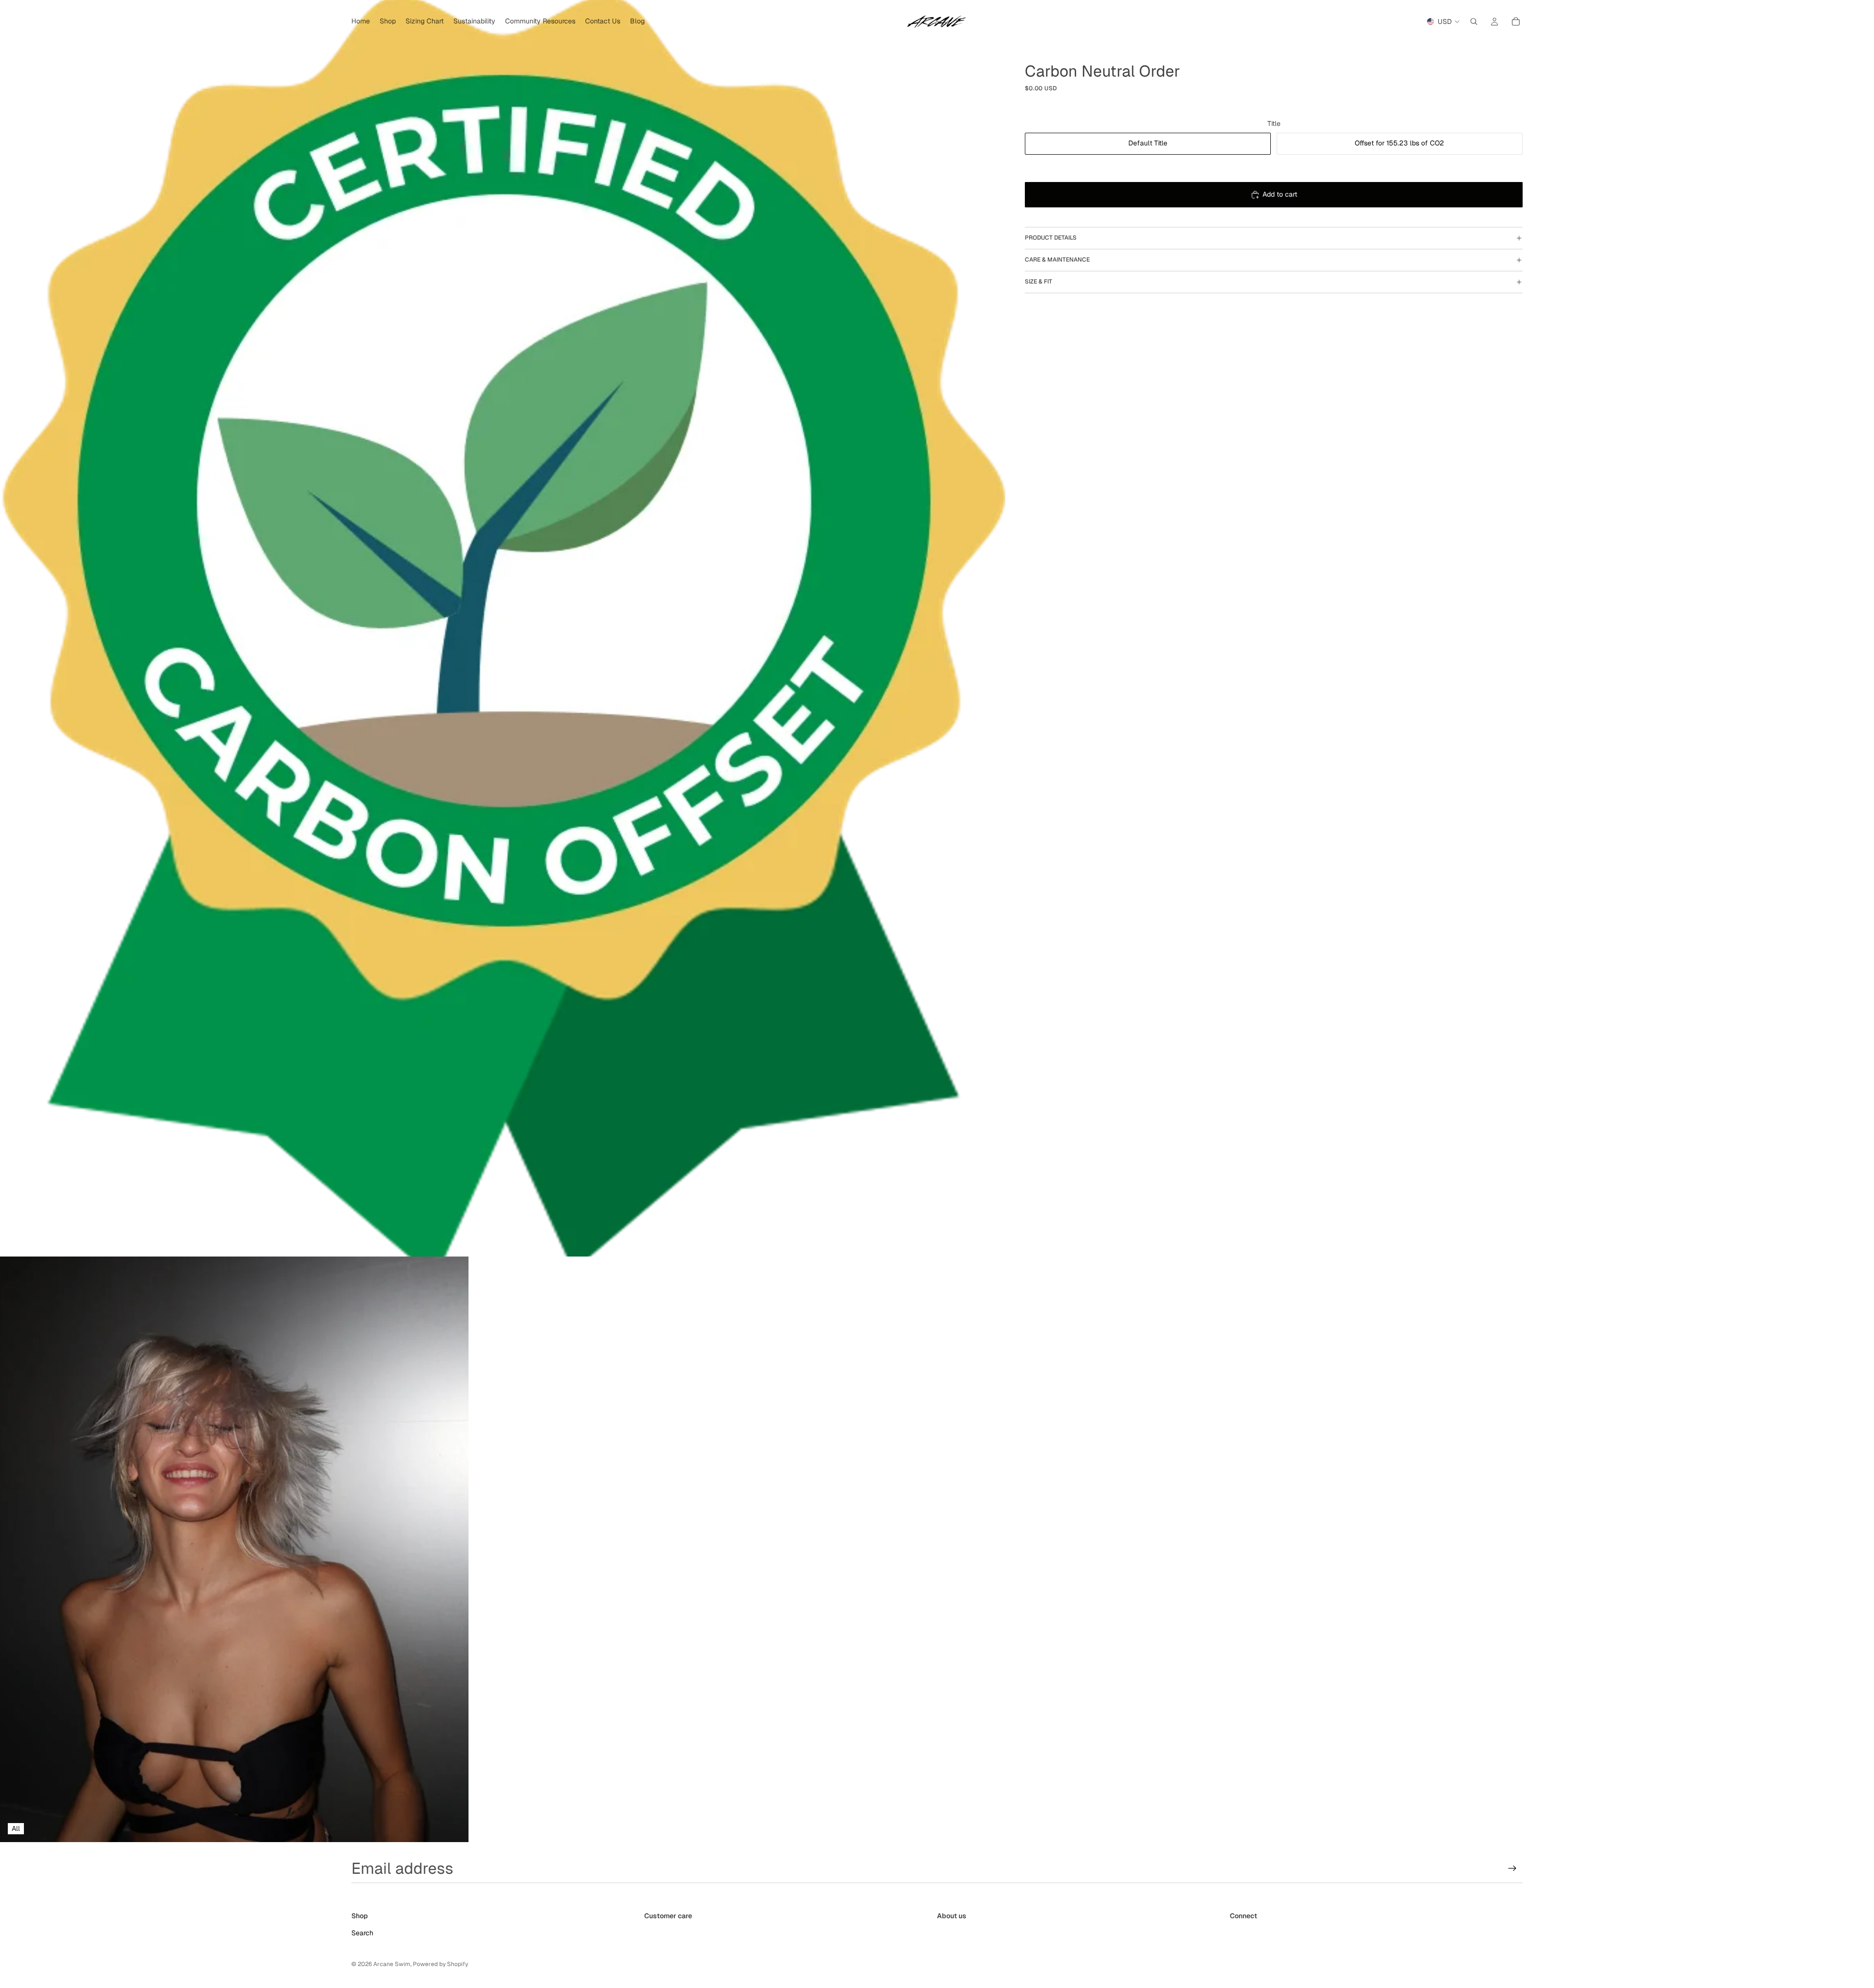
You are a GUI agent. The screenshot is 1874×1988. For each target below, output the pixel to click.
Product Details (1051, 238)
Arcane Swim (392, 1964)
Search (362, 1933)
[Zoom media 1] (503, 628)
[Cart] (1516, 21)
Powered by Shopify (440, 1964)
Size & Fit (1039, 282)
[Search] (1474, 21)
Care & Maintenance (1057, 260)
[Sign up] (1512, 1868)
